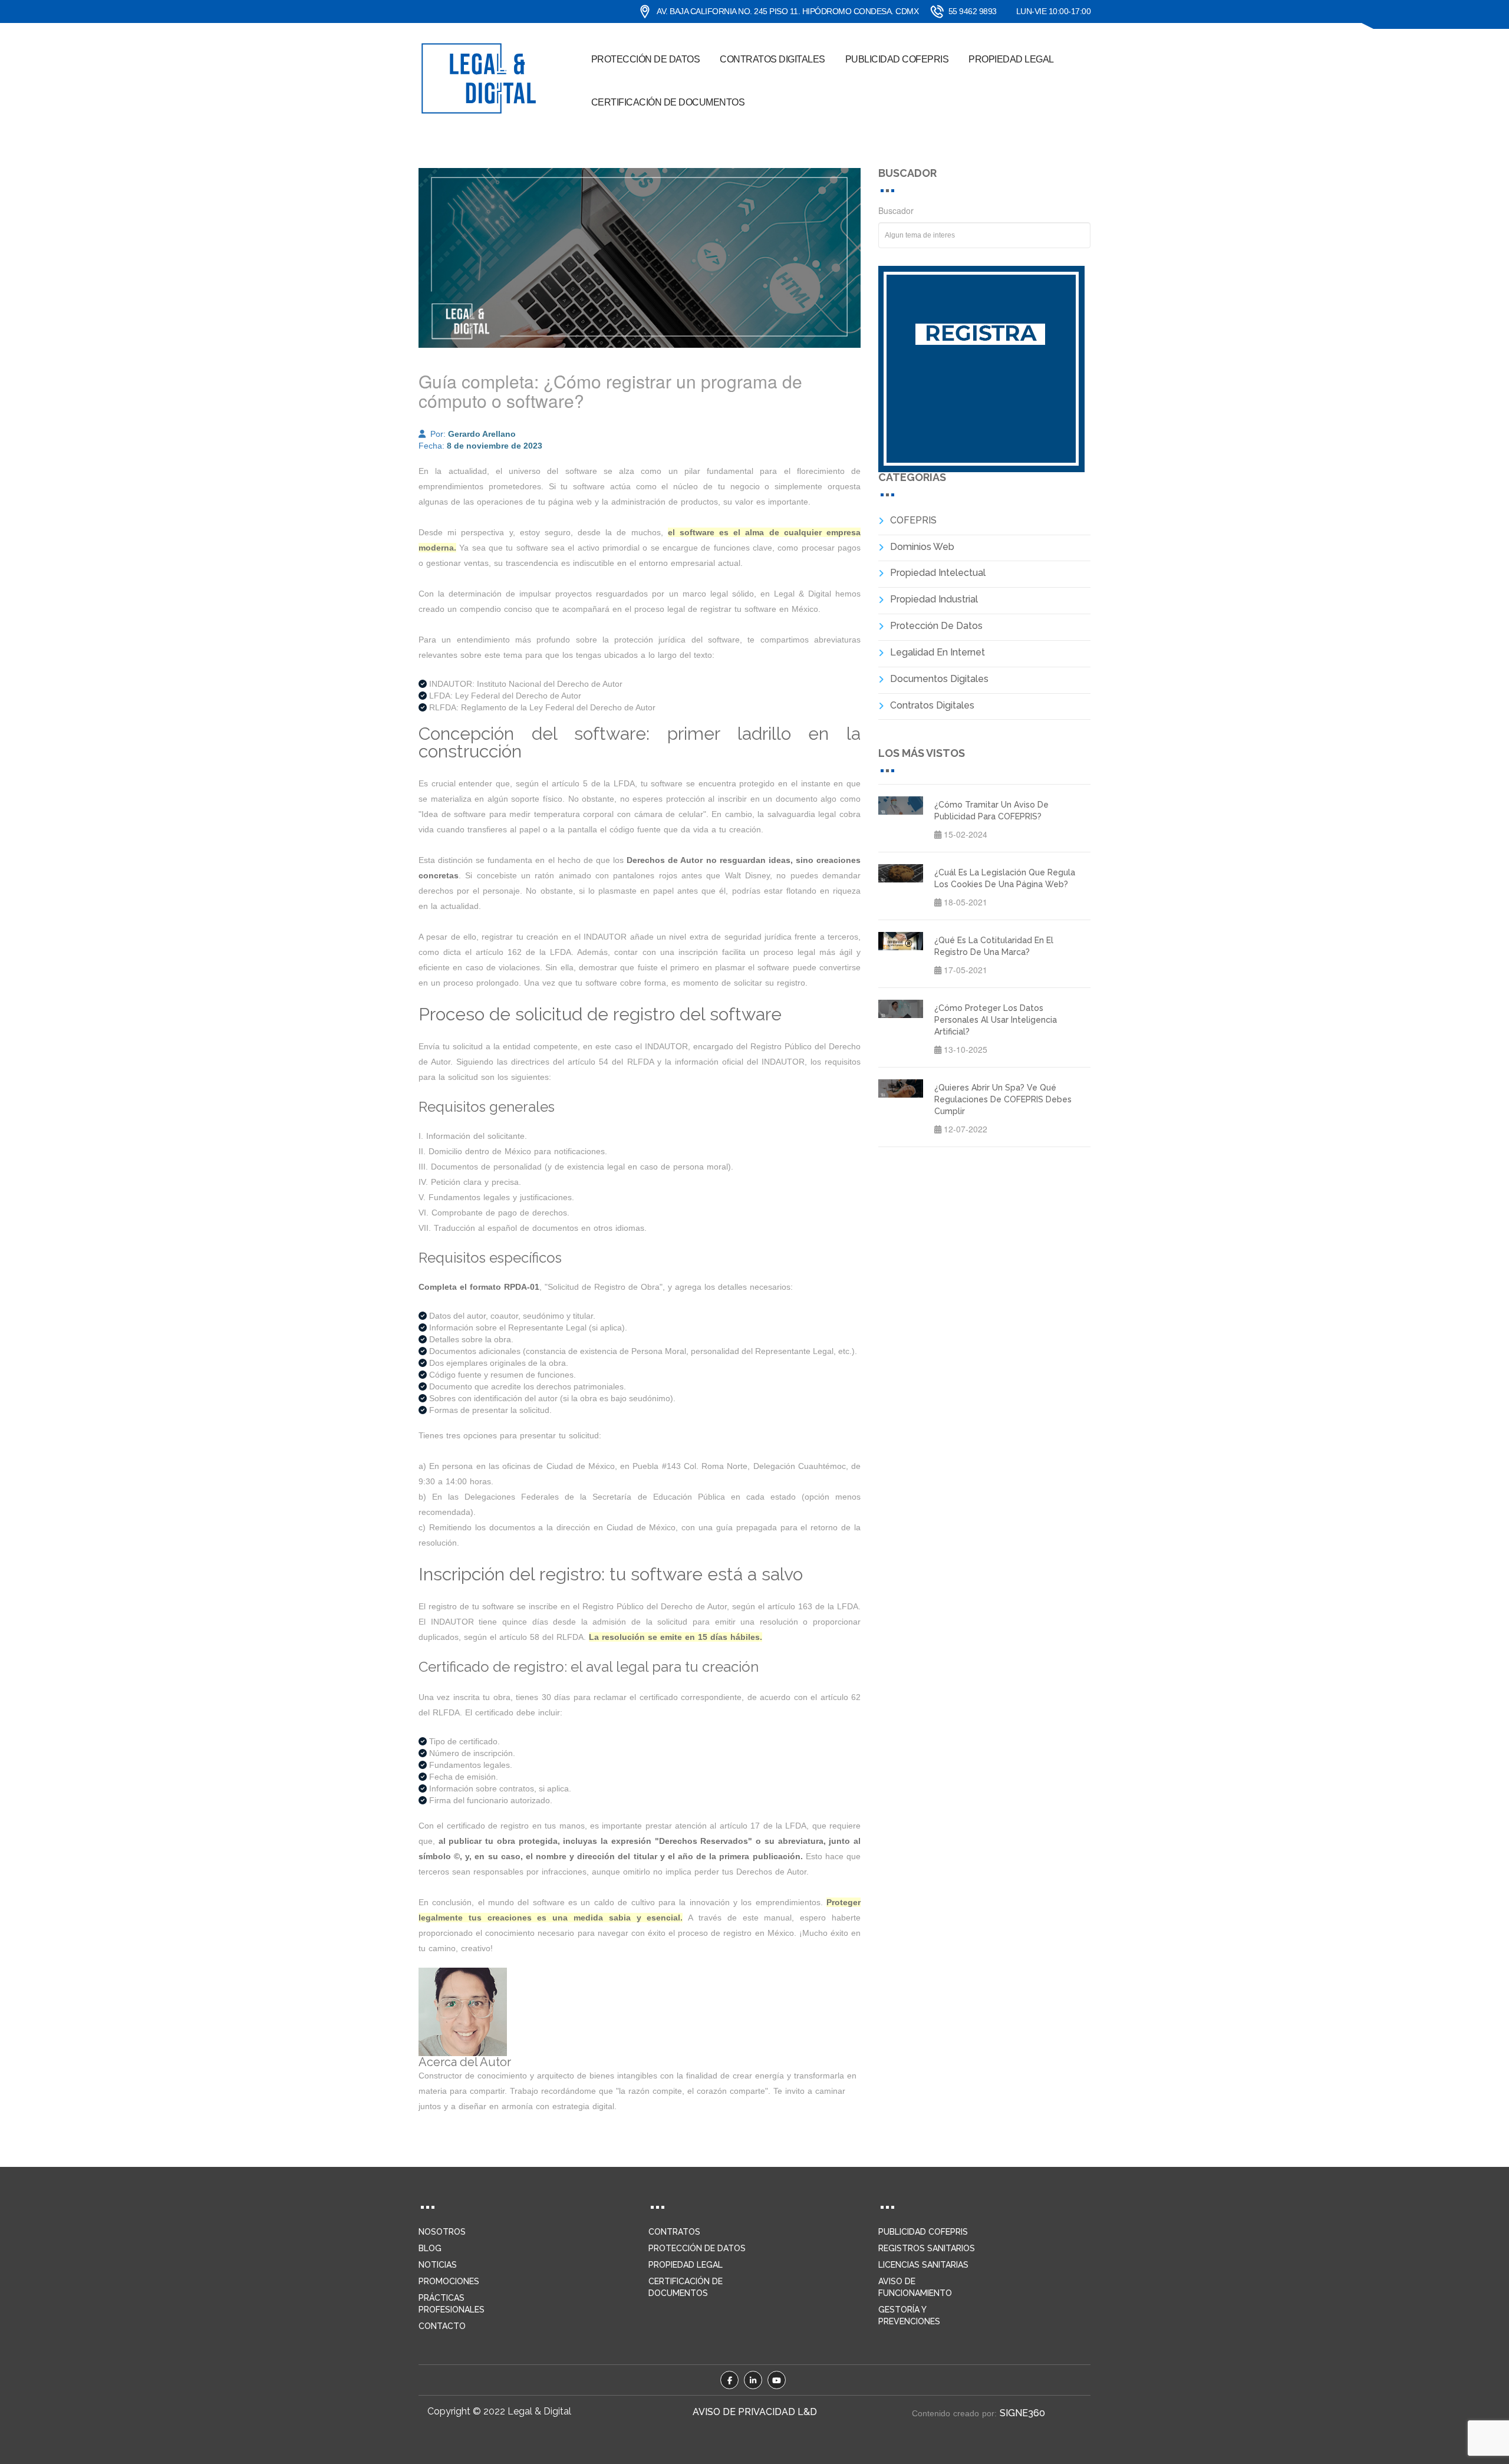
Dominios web (922, 547)
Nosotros (442, 2232)
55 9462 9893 (973, 11)
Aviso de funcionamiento (915, 2287)
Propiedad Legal (1011, 59)
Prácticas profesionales (452, 2304)
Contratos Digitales (932, 705)
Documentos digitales (939, 679)
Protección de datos (646, 59)
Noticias (438, 2265)
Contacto (442, 2326)
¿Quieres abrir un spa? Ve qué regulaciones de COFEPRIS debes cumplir (1003, 1099)
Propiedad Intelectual (938, 573)
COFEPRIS (913, 520)
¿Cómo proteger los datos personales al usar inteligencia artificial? (996, 1020)
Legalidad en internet (938, 652)
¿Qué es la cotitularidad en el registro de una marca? (994, 946)
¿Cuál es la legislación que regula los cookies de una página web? (1005, 878)
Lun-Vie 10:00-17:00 (1054, 11)
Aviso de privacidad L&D (755, 2412)
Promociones (449, 2281)
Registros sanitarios (927, 2248)
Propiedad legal (686, 2265)
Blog (430, 2248)
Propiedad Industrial (934, 599)
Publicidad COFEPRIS (897, 59)
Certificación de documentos (668, 102)
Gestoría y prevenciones (909, 2315)
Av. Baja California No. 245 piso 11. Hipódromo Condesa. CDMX (788, 11)
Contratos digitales (772, 59)
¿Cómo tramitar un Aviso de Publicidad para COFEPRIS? (991, 811)
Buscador (896, 210)
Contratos (674, 2232)
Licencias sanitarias (923, 2265)
